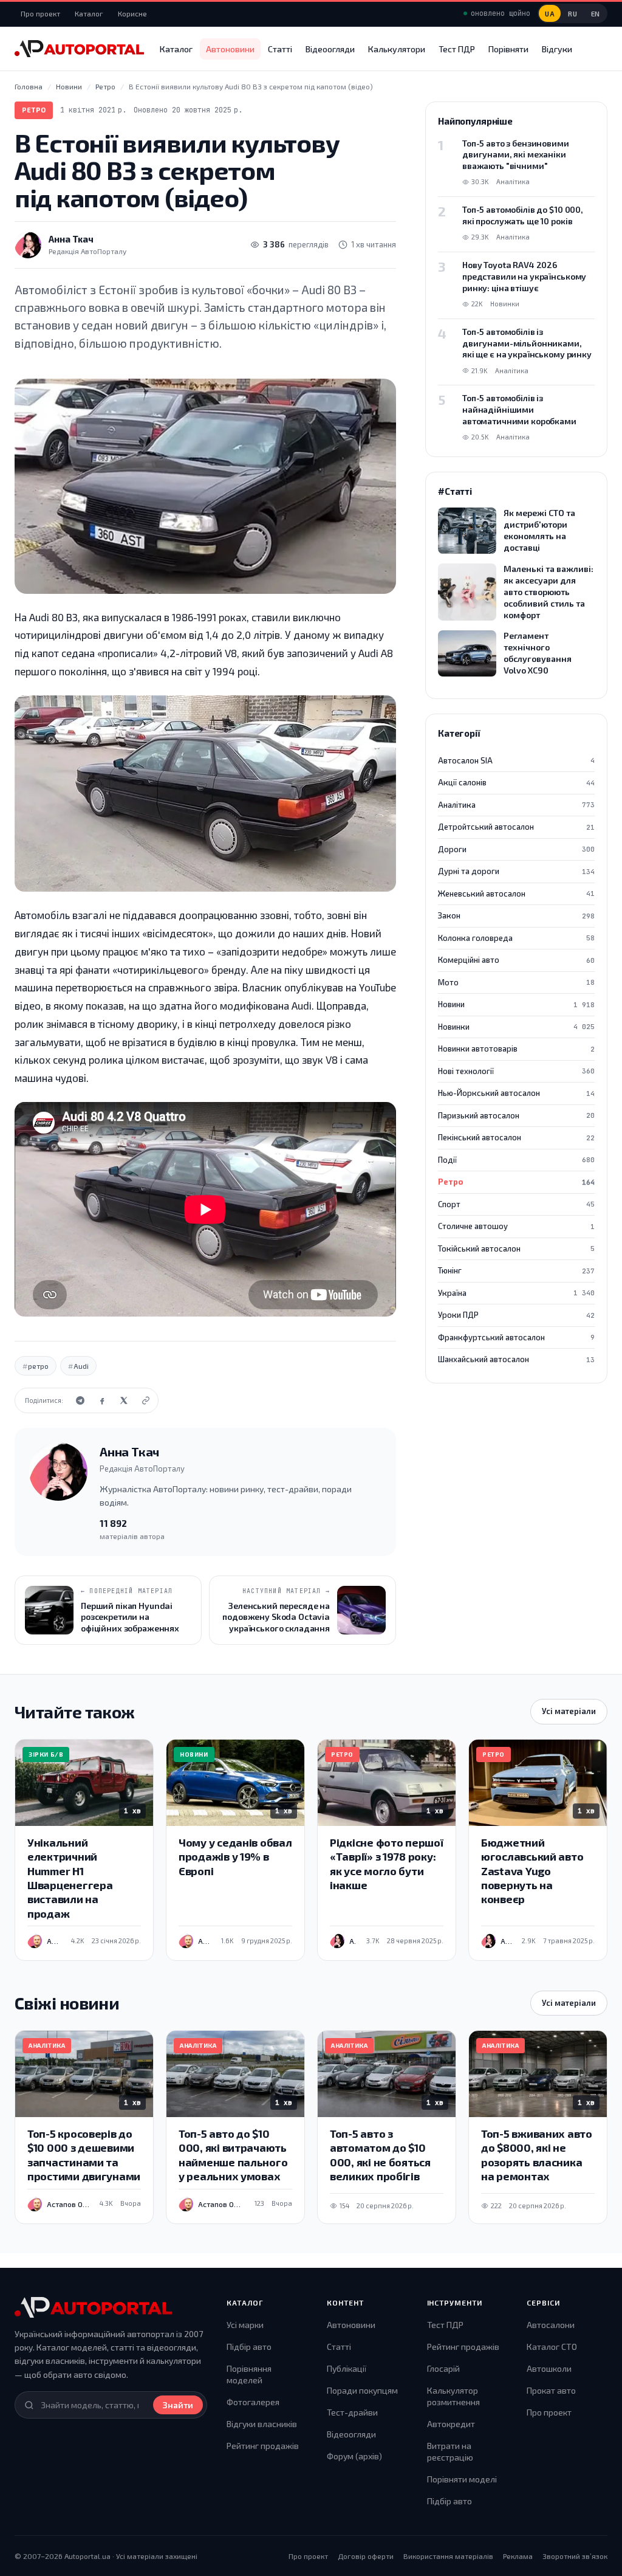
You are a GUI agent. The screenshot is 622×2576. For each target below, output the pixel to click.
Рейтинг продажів (263, 2446)
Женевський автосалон (516, 894)
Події (516, 1160)
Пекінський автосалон (516, 1137)
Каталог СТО (552, 2347)
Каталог (89, 13)
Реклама (518, 2556)
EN (596, 14)
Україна (516, 1293)
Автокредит (451, 2424)
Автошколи (549, 2368)
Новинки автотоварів (516, 1049)
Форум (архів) (354, 2456)
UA (550, 14)
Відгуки (557, 49)
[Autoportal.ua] (79, 49)
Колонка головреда (516, 938)
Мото (516, 982)
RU (572, 14)
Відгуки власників (262, 2424)
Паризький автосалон (516, 1115)
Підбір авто (249, 2347)
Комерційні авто (516, 960)
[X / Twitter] (124, 1400)
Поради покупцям (362, 2390)
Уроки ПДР (516, 1315)
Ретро (34, 110)
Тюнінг (516, 1270)
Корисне (132, 13)
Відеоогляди (330, 49)
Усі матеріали (569, 1711)
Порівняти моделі (462, 2479)
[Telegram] (80, 1400)
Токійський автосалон (516, 1248)
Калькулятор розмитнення (453, 2396)
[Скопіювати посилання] (146, 1400)
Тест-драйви (352, 2412)
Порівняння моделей (249, 2375)
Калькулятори (397, 49)
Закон (516, 915)
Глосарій (443, 2368)
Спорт (516, 1204)
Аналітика (516, 805)
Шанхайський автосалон (516, 1359)
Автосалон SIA (516, 760)
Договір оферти (366, 2556)
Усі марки (245, 2325)
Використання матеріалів (448, 2556)
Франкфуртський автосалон (516, 1337)
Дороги (516, 849)
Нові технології (516, 1071)
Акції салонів (516, 782)
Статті (280, 49)
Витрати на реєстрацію (450, 2452)
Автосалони (551, 2325)
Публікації (347, 2368)
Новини (516, 1004)
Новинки (516, 1027)
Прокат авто (551, 2390)
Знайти (178, 2405)
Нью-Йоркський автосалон (516, 1093)
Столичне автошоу (516, 1226)
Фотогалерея (253, 2402)
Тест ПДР (457, 49)
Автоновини (230, 49)
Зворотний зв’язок (575, 2556)
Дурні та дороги (516, 871)
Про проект (40, 13)
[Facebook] (102, 1400)
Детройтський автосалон (516, 827)
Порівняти (508, 49)
